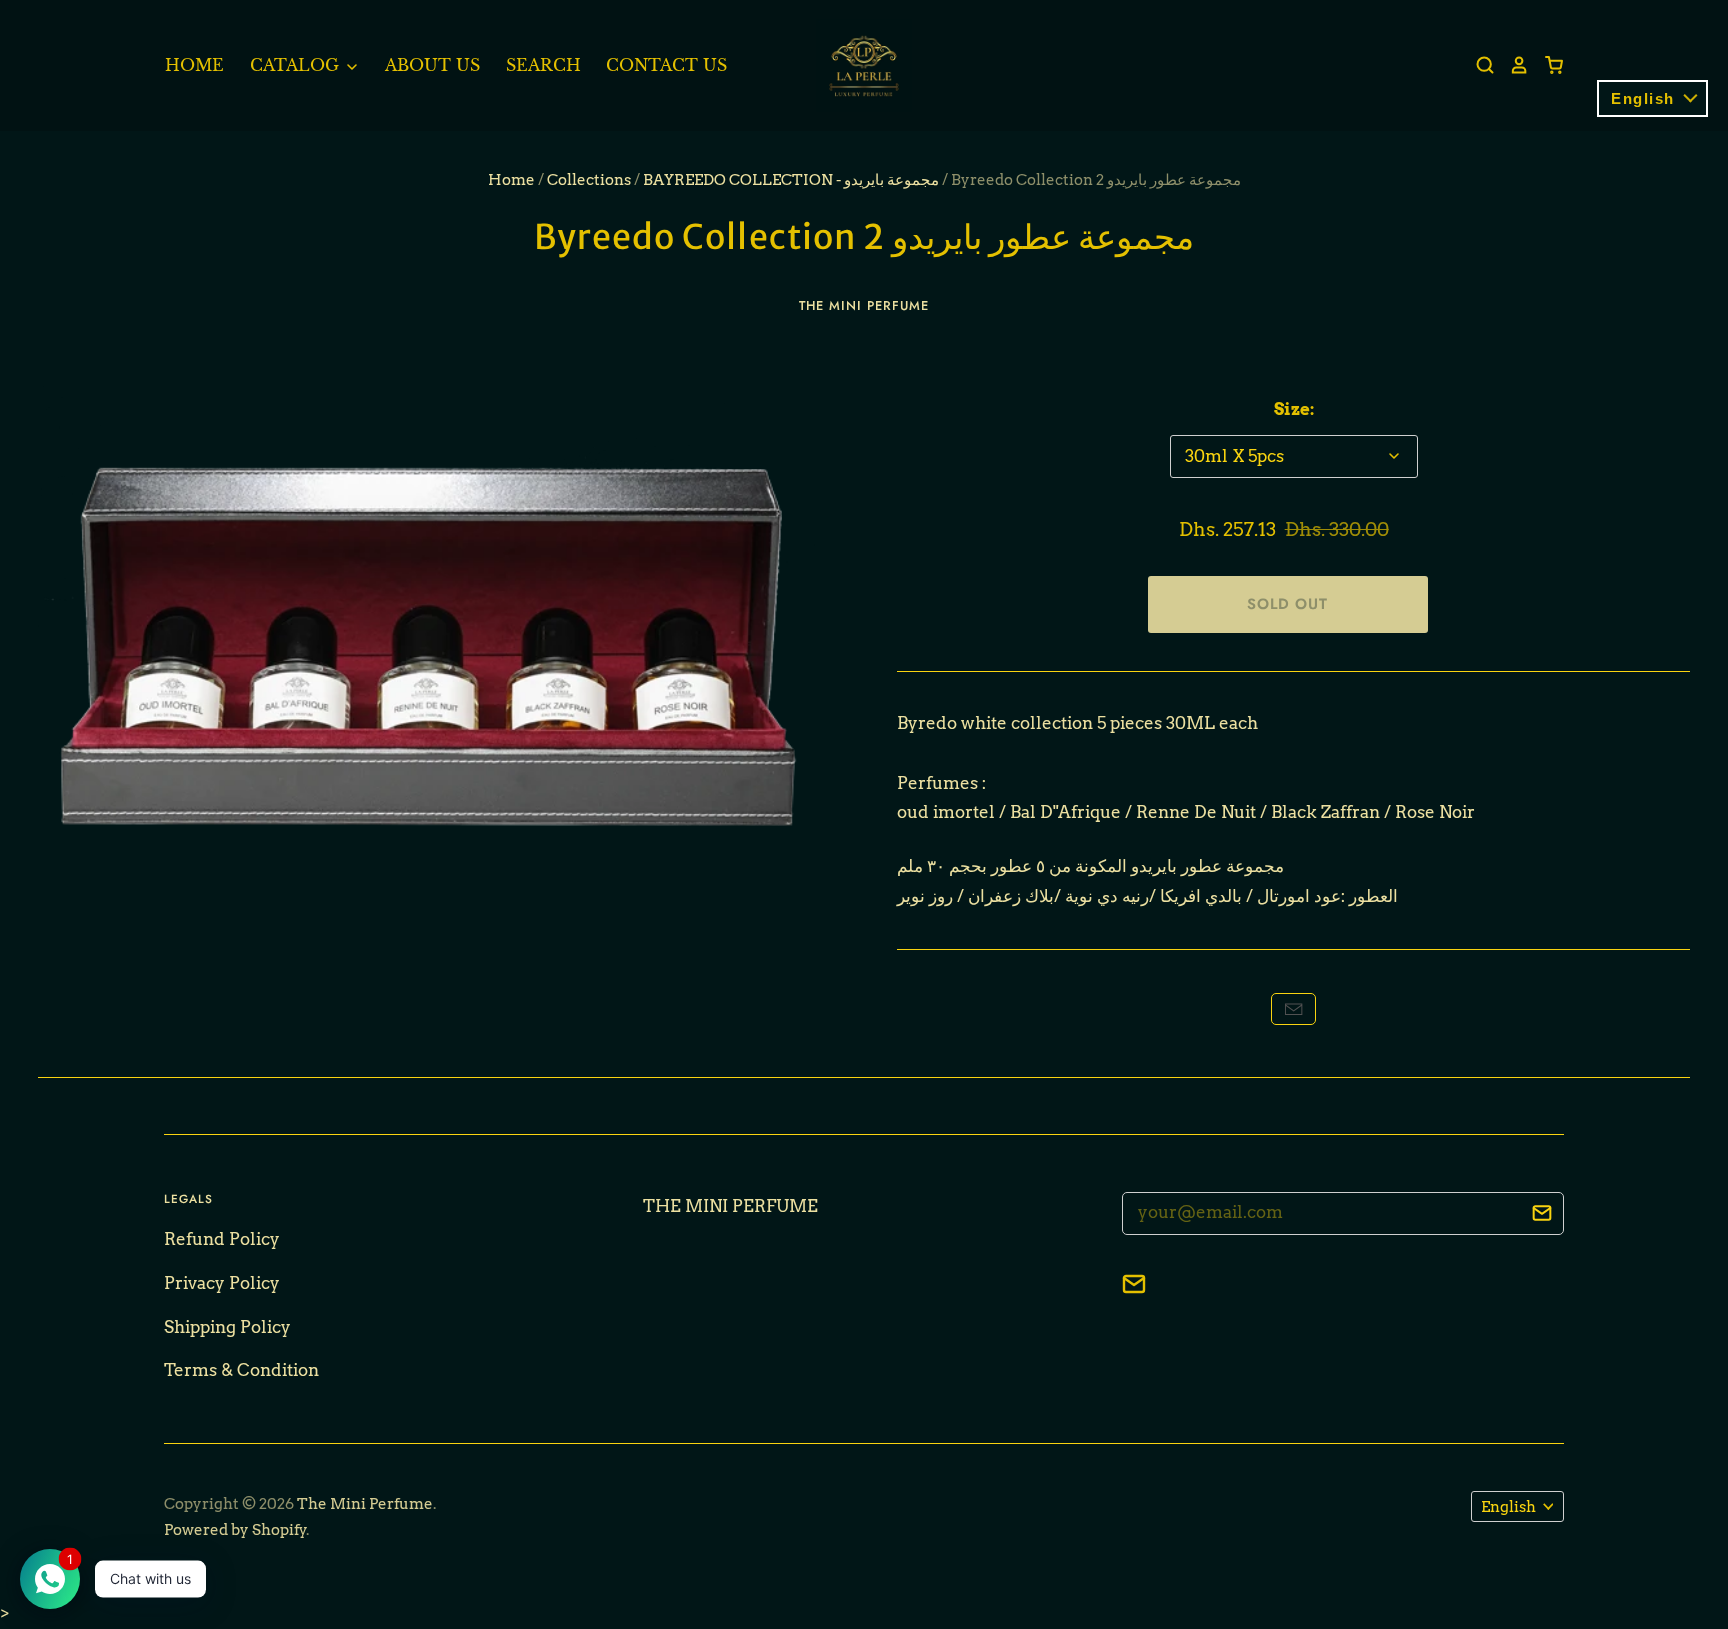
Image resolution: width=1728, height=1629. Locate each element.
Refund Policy (222, 1239)
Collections (589, 180)
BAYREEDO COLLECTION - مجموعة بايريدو (791, 180)
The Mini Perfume (864, 305)
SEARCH (543, 65)
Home (194, 65)
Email (1293, 1009)
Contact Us (666, 65)
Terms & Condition (241, 1370)
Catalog (297, 65)
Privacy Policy (222, 1283)
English (1508, 1507)
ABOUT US (432, 65)
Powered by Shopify (235, 1530)
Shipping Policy (227, 1327)
